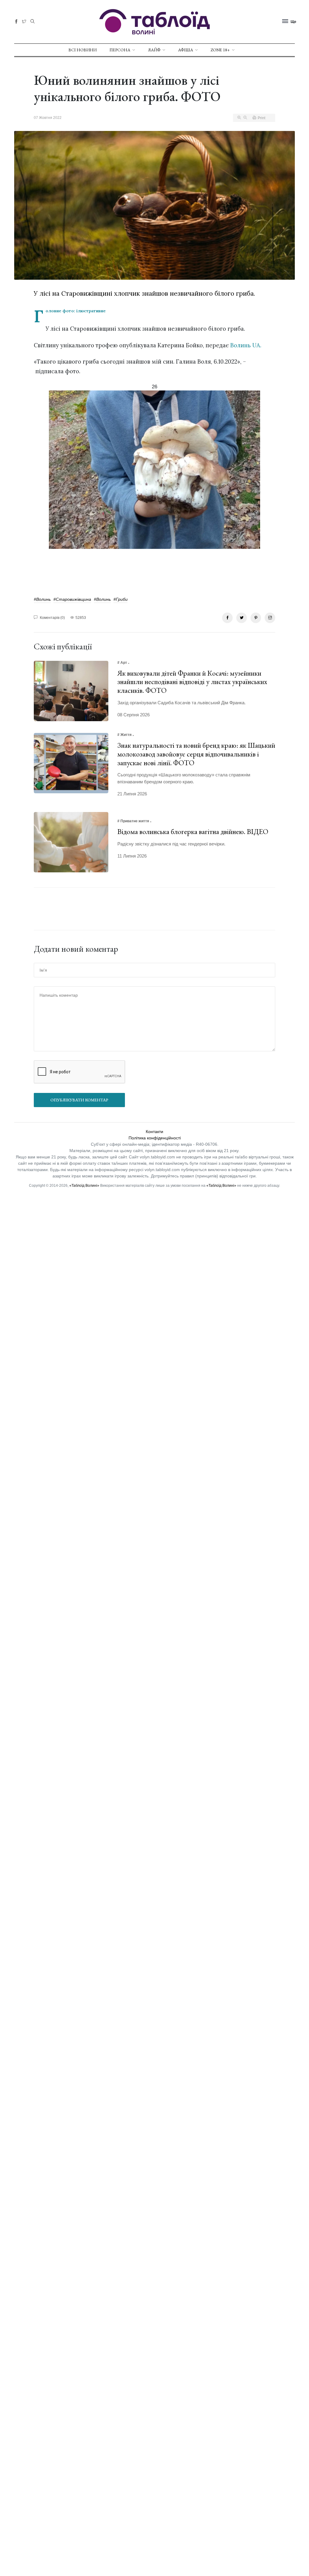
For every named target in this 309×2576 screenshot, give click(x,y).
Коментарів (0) (52, 618)
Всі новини (83, 50)
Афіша (186, 50)
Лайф (154, 50)
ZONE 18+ (220, 50)
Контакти (154, 1132)
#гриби (121, 599)
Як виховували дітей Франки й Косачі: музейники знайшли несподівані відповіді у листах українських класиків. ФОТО (192, 682)
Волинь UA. (246, 345)
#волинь (42, 599)
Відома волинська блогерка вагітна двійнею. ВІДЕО (193, 831)
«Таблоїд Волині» (84, 1186)
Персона (120, 50)
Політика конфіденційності (155, 1138)
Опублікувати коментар (79, 1100)
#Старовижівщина (72, 599)
